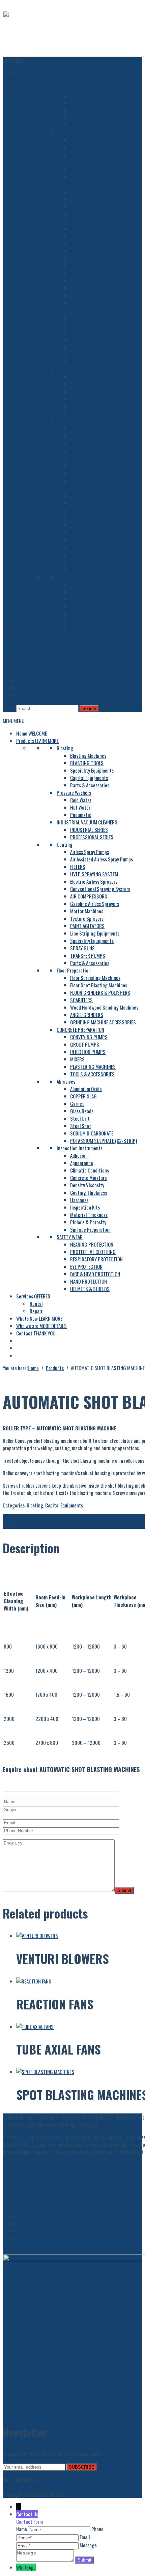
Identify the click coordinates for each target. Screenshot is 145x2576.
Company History (33, 2179)
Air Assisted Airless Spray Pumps (101, 199)
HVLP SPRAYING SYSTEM (94, 214)
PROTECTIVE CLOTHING (93, 591)
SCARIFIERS (81, 340)
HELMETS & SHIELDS (90, 629)
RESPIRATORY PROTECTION (96, 599)
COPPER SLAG (83, 436)
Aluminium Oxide (86, 429)
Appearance (82, 503)
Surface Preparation (90, 569)
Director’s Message (35, 2194)
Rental (36, 643)
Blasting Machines (88, 95)
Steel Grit (80, 458)
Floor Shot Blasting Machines (99, 325)
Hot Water (80, 147)
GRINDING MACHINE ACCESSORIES (103, 362)
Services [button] (33, 636)
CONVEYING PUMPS (89, 377)
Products (37, 80)
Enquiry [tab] (23, 1525)
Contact (36, 673)
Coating (65, 184)
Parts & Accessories (90, 125)
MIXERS (77, 399)
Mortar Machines (87, 251)
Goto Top (12, 2487)
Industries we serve (35, 2238)
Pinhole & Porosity (88, 562)
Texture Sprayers (87, 258)
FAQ (20, 2246)
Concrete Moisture (89, 517)
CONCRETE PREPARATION (80, 369)
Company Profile (32, 2164)
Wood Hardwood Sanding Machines (104, 347)
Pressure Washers (74, 132)
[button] (13, 61)
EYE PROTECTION (86, 606)
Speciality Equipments (92, 110)
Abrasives (66, 421)
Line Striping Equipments (95, 273)
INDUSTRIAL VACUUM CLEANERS (87, 162)
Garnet (77, 443)
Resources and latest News (42, 2209)
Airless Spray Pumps (90, 192)
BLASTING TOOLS (87, 103)
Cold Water (81, 140)
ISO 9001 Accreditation (39, 2224)
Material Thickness (89, 554)
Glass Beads (82, 451)
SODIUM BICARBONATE (92, 473)
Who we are (41, 666)
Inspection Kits (85, 547)
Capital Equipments (89, 117)
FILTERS (78, 206)
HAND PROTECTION (89, 621)
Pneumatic (81, 155)
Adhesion (79, 495)
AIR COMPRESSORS (89, 236)
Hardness (79, 540)
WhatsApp (26, 2567)
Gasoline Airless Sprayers (95, 243)
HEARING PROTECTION (92, 584)
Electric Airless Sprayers (94, 221)
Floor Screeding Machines (95, 317)
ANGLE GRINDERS (87, 354)
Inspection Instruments (80, 488)
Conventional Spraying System (100, 229)
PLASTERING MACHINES (93, 406)
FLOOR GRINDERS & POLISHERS (100, 332)
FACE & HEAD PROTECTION (95, 614)
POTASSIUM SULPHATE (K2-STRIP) (104, 480)
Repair (36, 651)
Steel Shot (81, 466)
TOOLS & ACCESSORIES (92, 414)
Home (32, 73)
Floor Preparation (74, 310)
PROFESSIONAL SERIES (92, 177)
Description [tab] (28, 1518)
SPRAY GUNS (82, 288)
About (22, 2172)
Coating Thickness (89, 532)
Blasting (65, 88)
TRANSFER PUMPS (88, 295)
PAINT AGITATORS (87, 266)
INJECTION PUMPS (88, 392)
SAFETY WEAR (70, 577)
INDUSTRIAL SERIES (89, 169)
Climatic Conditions (90, 510)
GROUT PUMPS (85, 384)
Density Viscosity (87, 525)
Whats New (39, 658)
